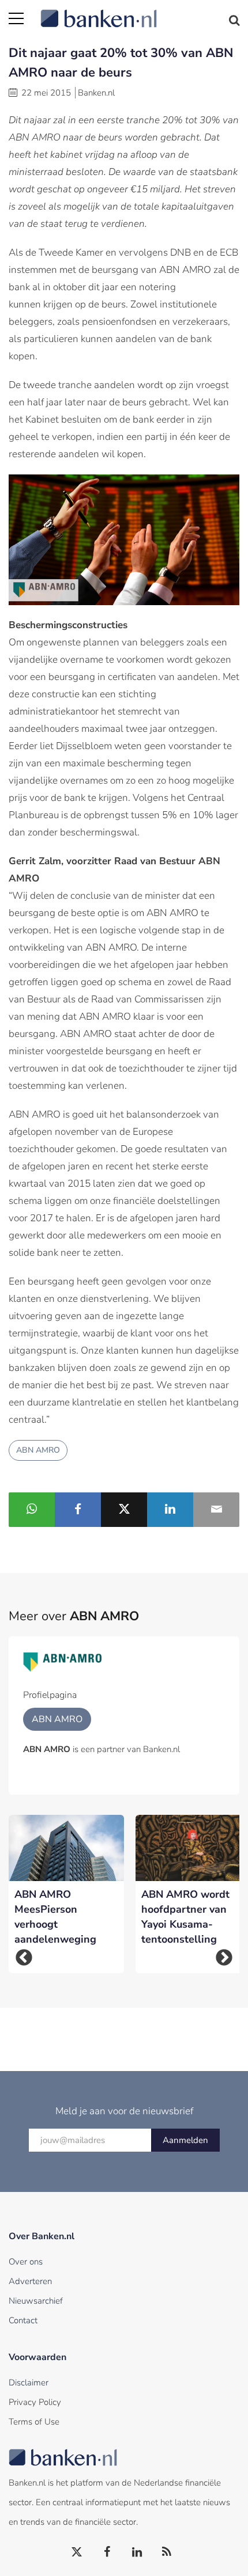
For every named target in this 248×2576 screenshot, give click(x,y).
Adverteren (30, 2281)
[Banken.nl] (140, 12)
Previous (24, 1957)
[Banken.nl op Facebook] (107, 2552)
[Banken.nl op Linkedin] (137, 2552)
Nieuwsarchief (36, 2301)
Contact (23, 2320)
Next (224, 1957)
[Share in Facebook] (78, 1510)
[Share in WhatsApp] (32, 1510)
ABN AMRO (38, 1450)
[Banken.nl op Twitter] (77, 2552)
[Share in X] (124, 1510)
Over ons (26, 2262)
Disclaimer (29, 2383)
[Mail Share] (216, 1510)
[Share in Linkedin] (170, 1510)
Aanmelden (185, 2140)
